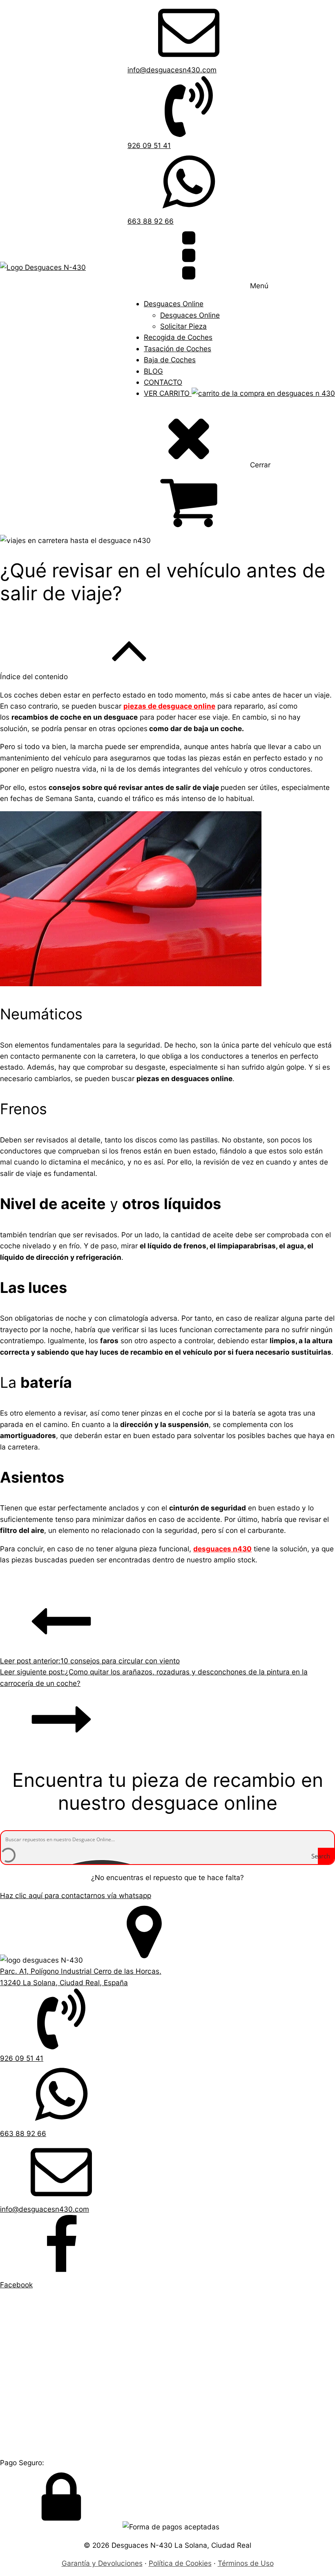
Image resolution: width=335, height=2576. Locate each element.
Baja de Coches (170, 360)
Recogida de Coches (178, 337)
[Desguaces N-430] (43, 267)
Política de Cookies (180, 2563)
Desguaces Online (174, 304)
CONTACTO (163, 382)
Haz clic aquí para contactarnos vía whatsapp (76, 1895)
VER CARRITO (168, 393)
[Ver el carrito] (231, 502)
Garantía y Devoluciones (102, 2563)
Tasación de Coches (178, 349)
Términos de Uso (246, 2563)
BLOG (153, 371)
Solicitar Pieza (183, 326)
